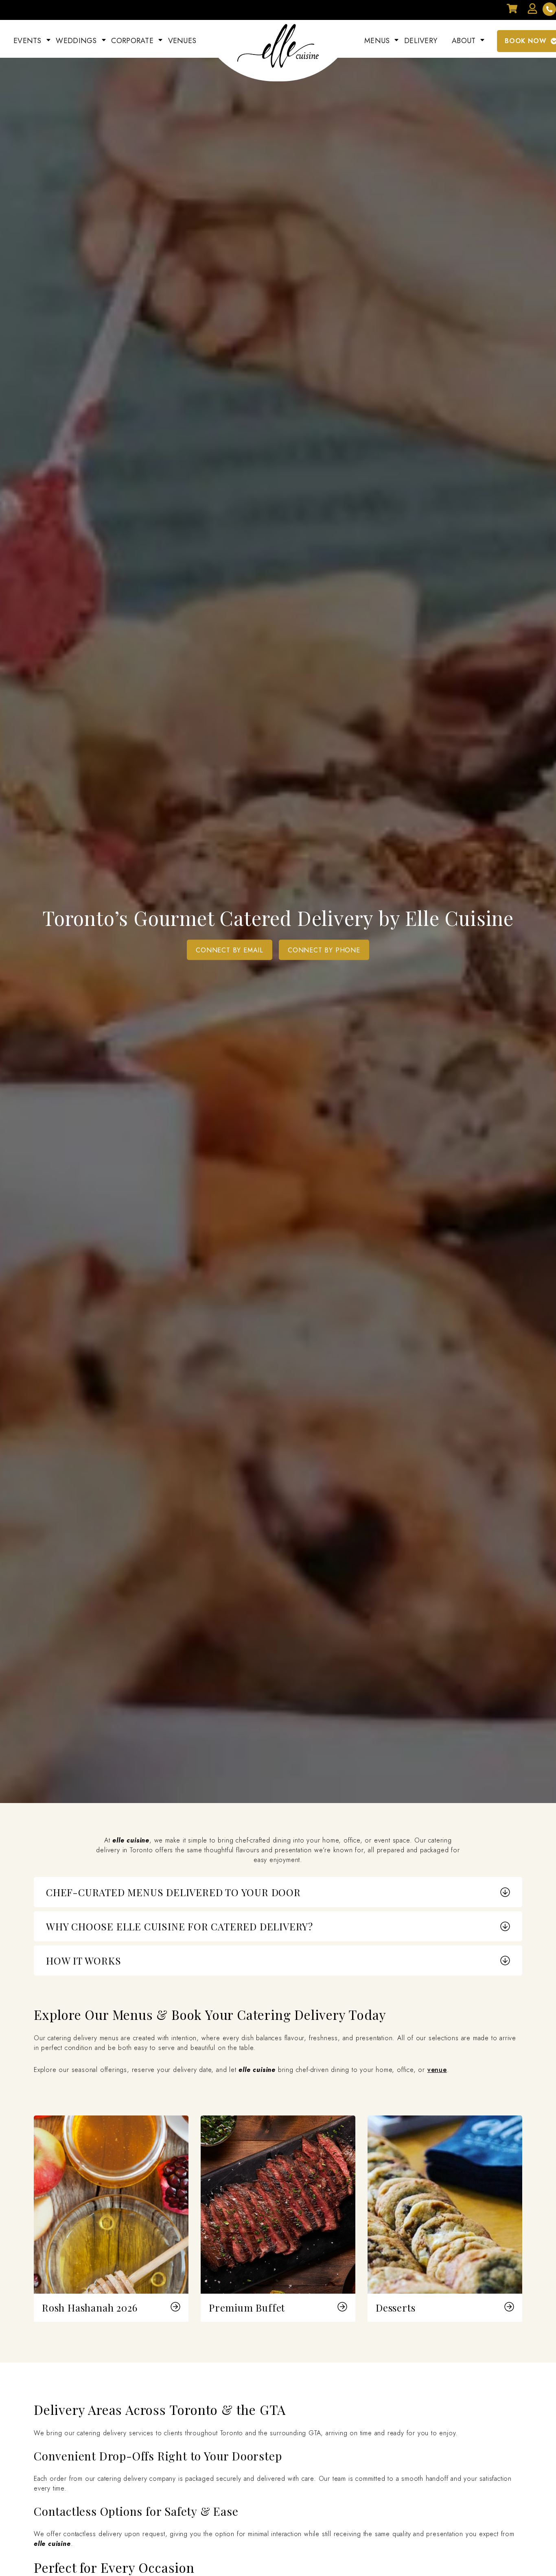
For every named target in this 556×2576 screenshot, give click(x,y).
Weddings (76, 41)
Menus (377, 41)
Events (27, 41)
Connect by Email (230, 950)
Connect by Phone (324, 950)
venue (437, 2070)
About (464, 41)
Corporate (132, 41)
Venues (182, 41)
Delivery (421, 41)
